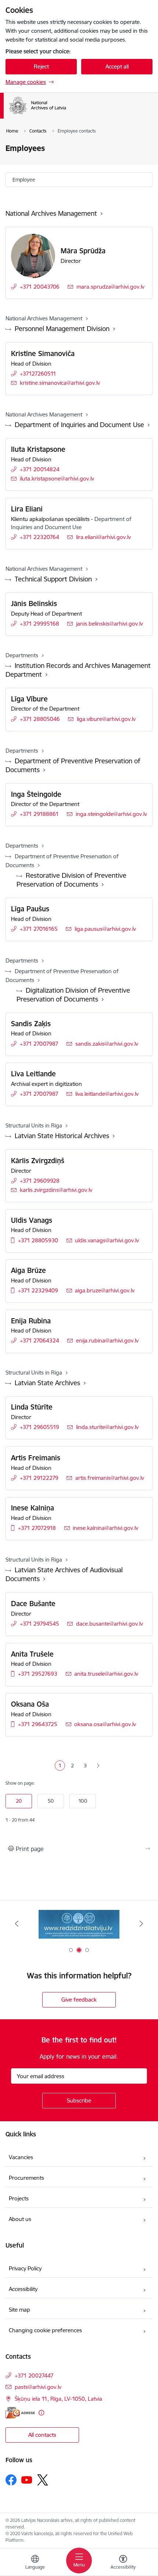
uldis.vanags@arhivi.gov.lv (107, 1240)
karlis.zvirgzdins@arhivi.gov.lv (56, 1190)
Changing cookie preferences (45, 2330)
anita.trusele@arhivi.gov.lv (106, 1674)
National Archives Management (51, 213)
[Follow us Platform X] (43, 2480)
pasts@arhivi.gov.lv (38, 2387)
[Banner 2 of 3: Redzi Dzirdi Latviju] (79, 1924)
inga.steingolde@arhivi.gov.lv (111, 814)
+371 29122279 (39, 1478)
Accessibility (23, 2289)
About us (20, 2219)
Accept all (117, 66)
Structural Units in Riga (34, 1125)
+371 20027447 (34, 2376)
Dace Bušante (33, 1604)
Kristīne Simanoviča (43, 353)
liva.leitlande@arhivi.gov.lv (107, 1094)
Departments (22, 655)
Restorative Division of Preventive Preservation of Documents (71, 880)
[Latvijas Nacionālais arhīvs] (78, 114)
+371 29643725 (38, 1724)
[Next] (141, 1924)
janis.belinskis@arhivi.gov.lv (109, 624)
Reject (41, 66)
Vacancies (21, 2157)
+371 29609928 (40, 1181)
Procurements (26, 2178)
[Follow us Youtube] (27, 2480)
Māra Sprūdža (83, 251)
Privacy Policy (25, 2268)
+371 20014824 (40, 469)
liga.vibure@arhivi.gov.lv (106, 719)
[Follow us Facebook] (11, 2480)
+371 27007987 (39, 1044)
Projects (19, 2198)
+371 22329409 (38, 1290)
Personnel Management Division (62, 329)
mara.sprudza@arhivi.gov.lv (110, 287)
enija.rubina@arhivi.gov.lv (107, 1340)
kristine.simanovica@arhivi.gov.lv (60, 383)
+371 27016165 (39, 929)
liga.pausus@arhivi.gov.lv (105, 929)
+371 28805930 (38, 1240)
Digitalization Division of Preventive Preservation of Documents (73, 995)
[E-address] (20, 2413)
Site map (19, 2310)
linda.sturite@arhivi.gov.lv (107, 1427)
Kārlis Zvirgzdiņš (38, 1161)
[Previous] (17, 1924)
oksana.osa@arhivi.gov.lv (105, 1724)
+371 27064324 (39, 1340)
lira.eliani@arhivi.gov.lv (103, 537)
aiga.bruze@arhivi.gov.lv (105, 1290)
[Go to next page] (98, 1766)
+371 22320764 (39, 537)
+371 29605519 (39, 1427)
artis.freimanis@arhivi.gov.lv (110, 1478)
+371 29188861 (39, 814)
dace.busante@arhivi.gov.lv (109, 1624)
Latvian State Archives (47, 1383)
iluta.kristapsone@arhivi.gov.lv (57, 478)
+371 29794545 (39, 1624)
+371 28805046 (40, 719)
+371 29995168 (39, 624)
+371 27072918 (37, 1528)
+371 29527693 (38, 1674)
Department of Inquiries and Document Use (79, 425)
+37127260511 (38, 374)
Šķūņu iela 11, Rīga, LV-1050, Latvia (58, 2399)
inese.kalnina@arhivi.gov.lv (105, 1528)
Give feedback (79, 2000)
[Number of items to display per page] (79, 1802)
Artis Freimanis (36, 1458)
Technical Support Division (53, 579)
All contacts (42, 2435)
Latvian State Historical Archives (62, 1136)
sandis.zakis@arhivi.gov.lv (107, 1044)
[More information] (41, 2413)
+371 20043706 (40, 287)
